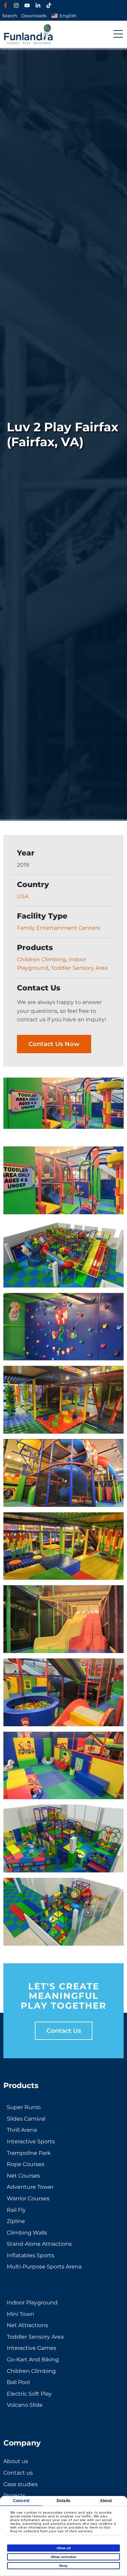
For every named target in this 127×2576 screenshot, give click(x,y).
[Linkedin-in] (38, 5)
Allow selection (63, 2557)
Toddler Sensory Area (79, 968)
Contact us (64, 2031)
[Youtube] (27, 5)
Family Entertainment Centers (58, 928)
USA (23, 896)
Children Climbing (41, 959)
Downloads (34, 16)
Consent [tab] (21, 2501)
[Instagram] (16, 5)
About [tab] (106, 2501)
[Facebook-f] (5, 5)
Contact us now (54, 1044)
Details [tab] (63, 2501)
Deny (63, 2566)
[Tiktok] (49, 5)
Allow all (64, 2548)
